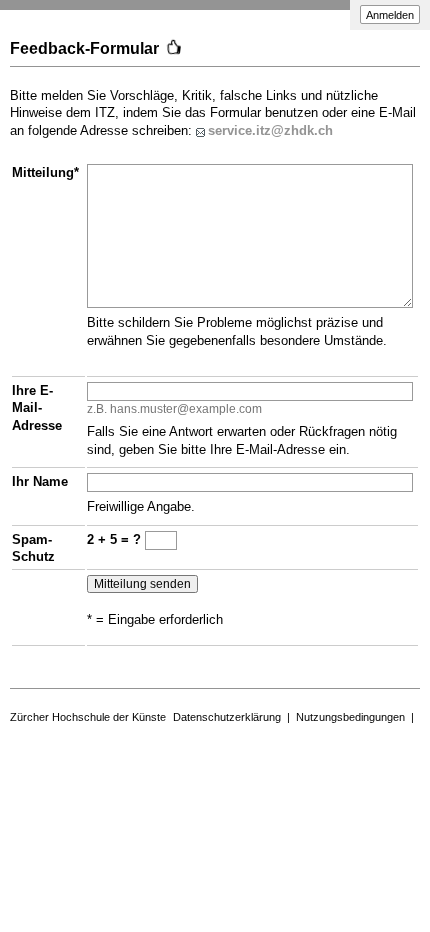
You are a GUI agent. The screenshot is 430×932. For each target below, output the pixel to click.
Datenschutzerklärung (227, 717)
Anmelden (390, 15)
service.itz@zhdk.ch (270, 130)
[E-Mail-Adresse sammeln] (202, 130)
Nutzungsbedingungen (350, 717)
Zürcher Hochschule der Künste (88, 717)
